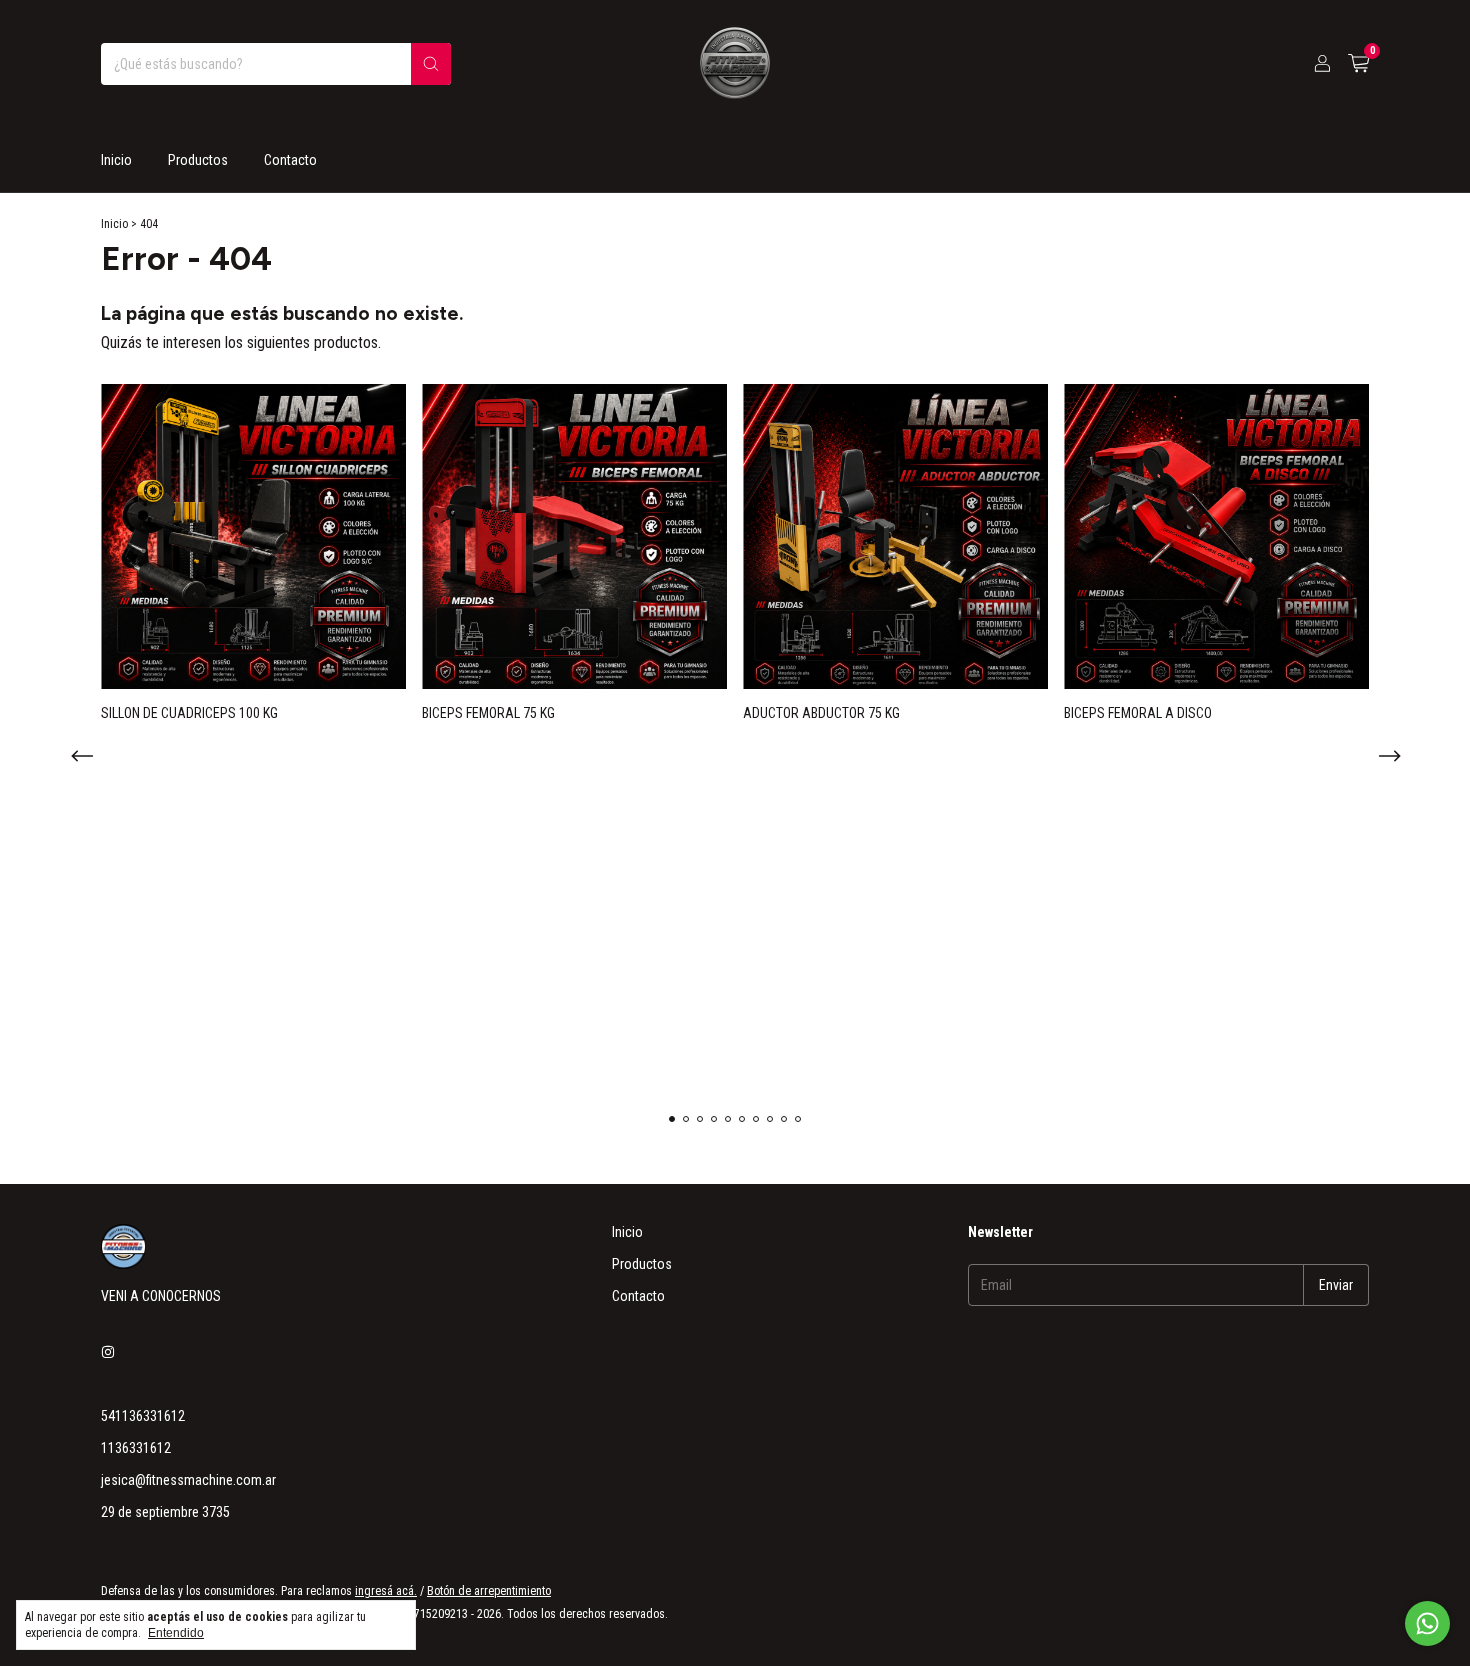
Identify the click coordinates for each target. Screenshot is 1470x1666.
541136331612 (143, 1416)
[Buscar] (431, 64)
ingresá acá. (386, 1591)
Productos (198, 160)
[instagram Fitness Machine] (108, 1352)
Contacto (290, 160)
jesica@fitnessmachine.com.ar (188, 1480)
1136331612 (136, 1448)
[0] (1358, 64)
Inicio (116, 160)
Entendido (176, 1633)
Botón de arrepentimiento (489, 1591)
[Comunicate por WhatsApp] (1427, 1623)
